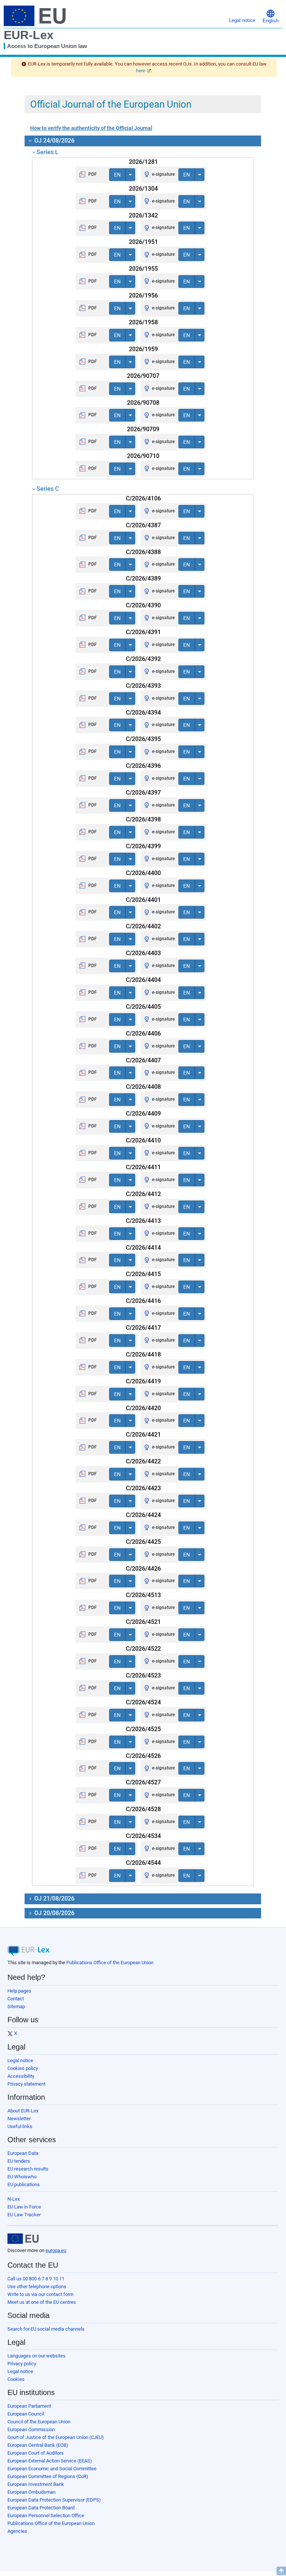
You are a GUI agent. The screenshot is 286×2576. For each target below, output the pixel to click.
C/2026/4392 (143, 659)
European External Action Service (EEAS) (50, 2461)
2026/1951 (143, 242)
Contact (16, 1999)
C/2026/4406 (143, 1033)
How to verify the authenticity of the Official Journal (91, 128)
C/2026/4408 (143, 1087)
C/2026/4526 (143, 1756)
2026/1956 (143, 295)
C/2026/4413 (143, 1221)
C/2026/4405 (143, 1007)
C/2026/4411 (143, 1167)
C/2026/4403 (143, 953)
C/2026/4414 (143, 1248)
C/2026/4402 (143, 926)
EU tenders (19, 2161)
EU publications (24, 2184)
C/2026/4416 (143, 1301)
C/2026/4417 (143, 1328)
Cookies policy (23, 2068)
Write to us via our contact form (40, 2294)
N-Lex (14, 2199)
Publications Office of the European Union (110, 1963)
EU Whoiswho (22, 2177)
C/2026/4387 (143, 525)
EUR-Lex (29, 35)
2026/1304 (143, 189)
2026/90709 (143, 429)
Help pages (19, 1991)
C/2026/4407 (143, 1060)
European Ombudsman (31, 2492)
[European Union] (23, 2239)
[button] (271, 16)
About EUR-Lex (23, 2111)
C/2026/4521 (143, 1622)
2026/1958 (143, 322)
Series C (48, 489)
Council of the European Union (39, 2422)
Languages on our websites (36, 2356)
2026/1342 (143, 215)
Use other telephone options (37, 2286)
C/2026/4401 (143, 900)
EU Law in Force (24, 2207)
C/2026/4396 (143, 766)
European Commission (31, 2429)
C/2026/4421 (143, 1435)
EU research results (28, 2169)
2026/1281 (143, 162)
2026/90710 (143, 456)
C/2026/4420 (143, 1408)
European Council (26, 2414)
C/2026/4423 (143, 1488)
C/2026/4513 (143, 1595)
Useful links (20, 2126)
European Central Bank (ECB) (38, 2445)
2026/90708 (143, 403)
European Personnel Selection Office (46, 2515)
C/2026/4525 (143, 1729)
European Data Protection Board (41, 2508)
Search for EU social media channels (46, 2329)
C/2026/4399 (143, 846)
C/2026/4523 (143, 1675)
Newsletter (19, 2119)
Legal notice (20, 2060)
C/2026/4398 (143, 819)
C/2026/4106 (143, 498)
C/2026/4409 (143, 1114)
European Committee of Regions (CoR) (48, 2476)
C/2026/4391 (143, 632)
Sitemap (16, 2006)
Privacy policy (22, 2364)
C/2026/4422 (143, 1461)
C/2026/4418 (143, 1354)
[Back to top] (281, 2571)
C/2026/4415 (143, 1274)
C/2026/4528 (143, 1809)
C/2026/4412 (143, 1194)
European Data (23, 2153)
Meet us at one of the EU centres (42, 2302)
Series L (47, 152)
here (141, 71)
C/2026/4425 (143, 1542)
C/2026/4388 (143, 552)
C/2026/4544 (143, 1863)
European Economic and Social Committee (52, 2469)
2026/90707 (143, 376)
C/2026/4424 (143, 1515)
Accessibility (21, 2076)
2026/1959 (143, 349)
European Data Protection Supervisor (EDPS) (54, 2500)
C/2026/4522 (143, 1649)
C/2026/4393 (143, 686)
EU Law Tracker (24, 2215)
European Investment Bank (36, 2484)
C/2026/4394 (143, 713)
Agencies (17, 2531)
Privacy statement (26, 2084)
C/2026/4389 (143, 578)
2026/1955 (143, 269)
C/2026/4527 (143, 1782)
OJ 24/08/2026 (54, 141)
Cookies (16, 2379)
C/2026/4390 (143, 605)
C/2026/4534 (143, 1836)
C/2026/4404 (143, 980)
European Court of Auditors (36, 2453)
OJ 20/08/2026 (54, 1913)
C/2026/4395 (143, 739)
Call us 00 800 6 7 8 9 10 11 (36, 2279)
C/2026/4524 (143, 1702)
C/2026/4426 (143, 1569)
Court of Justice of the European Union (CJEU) (56, 2437)
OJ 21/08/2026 (54, 1898)
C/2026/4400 (143, 873)
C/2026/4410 (143, 1140)
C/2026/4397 (143, 793)
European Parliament (29, 2406)
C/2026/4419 (143, 1381)
